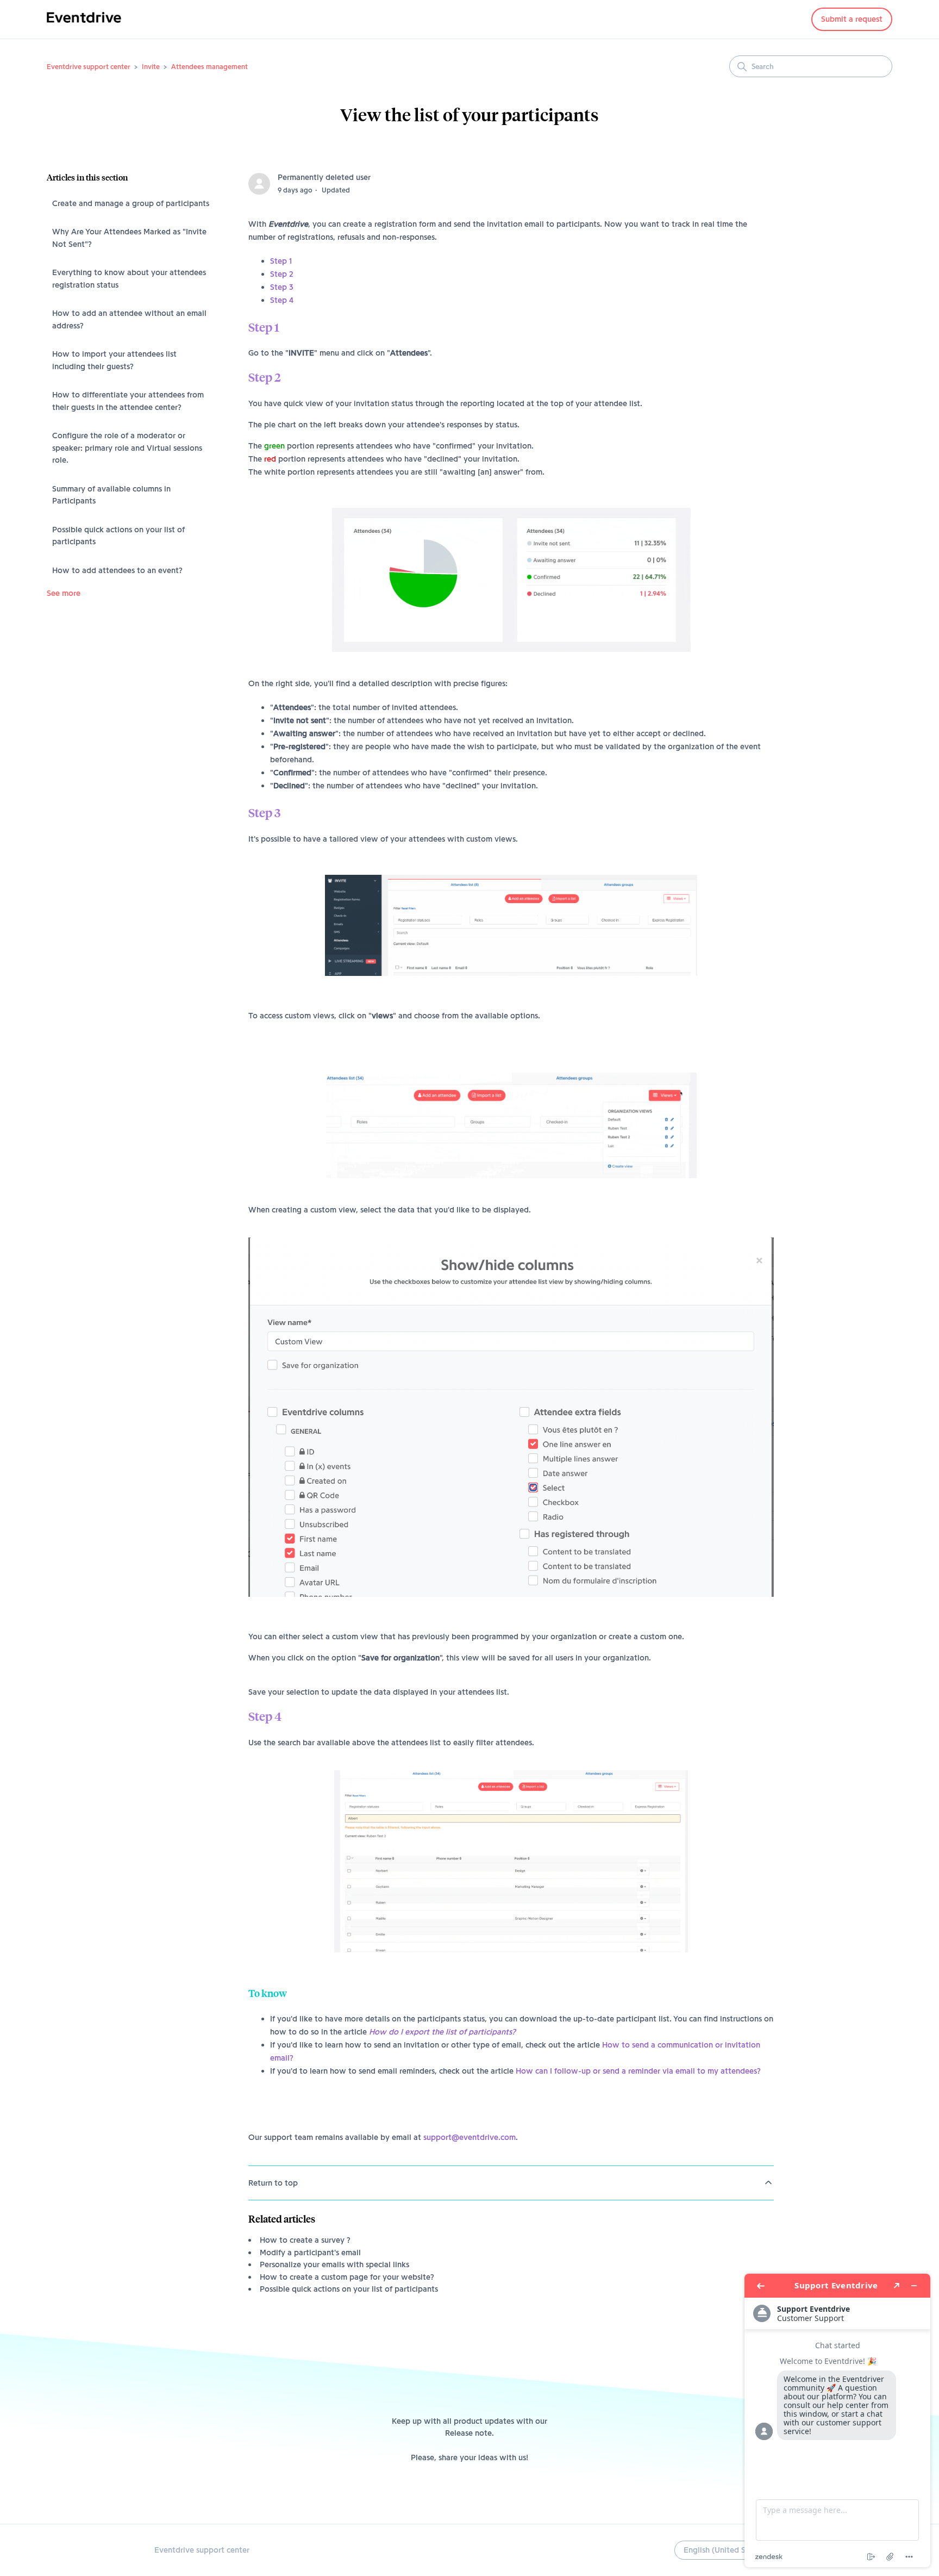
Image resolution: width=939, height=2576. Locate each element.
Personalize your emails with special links (334, 2264)
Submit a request (852, 19)
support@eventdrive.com (469, 2137)
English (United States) (726, 2550)
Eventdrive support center (89, 66)
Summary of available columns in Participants (111, 495)
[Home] (84, 25)
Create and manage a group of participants (131, 203)
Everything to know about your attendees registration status (129, 279)
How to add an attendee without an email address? (129, 319)
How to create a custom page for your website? (347, 2277)
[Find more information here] (837, 2421)
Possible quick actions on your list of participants (118, 536)
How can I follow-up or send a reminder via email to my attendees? (638, 2071)
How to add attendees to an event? (117, 570)
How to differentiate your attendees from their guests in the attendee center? (128, 401)
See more (64, 593)
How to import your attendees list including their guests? (114, 360)
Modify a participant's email (310, 2253)
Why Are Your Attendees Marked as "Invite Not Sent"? (129, 238)
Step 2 (282, 274)
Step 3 (282, 287)
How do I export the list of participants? (442, 2032)
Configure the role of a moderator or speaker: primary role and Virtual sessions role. (127, 448)
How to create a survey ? (305, 2240)
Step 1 (281, 261)
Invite (151, 66)
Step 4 (282, 300)
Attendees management (209, 66)
